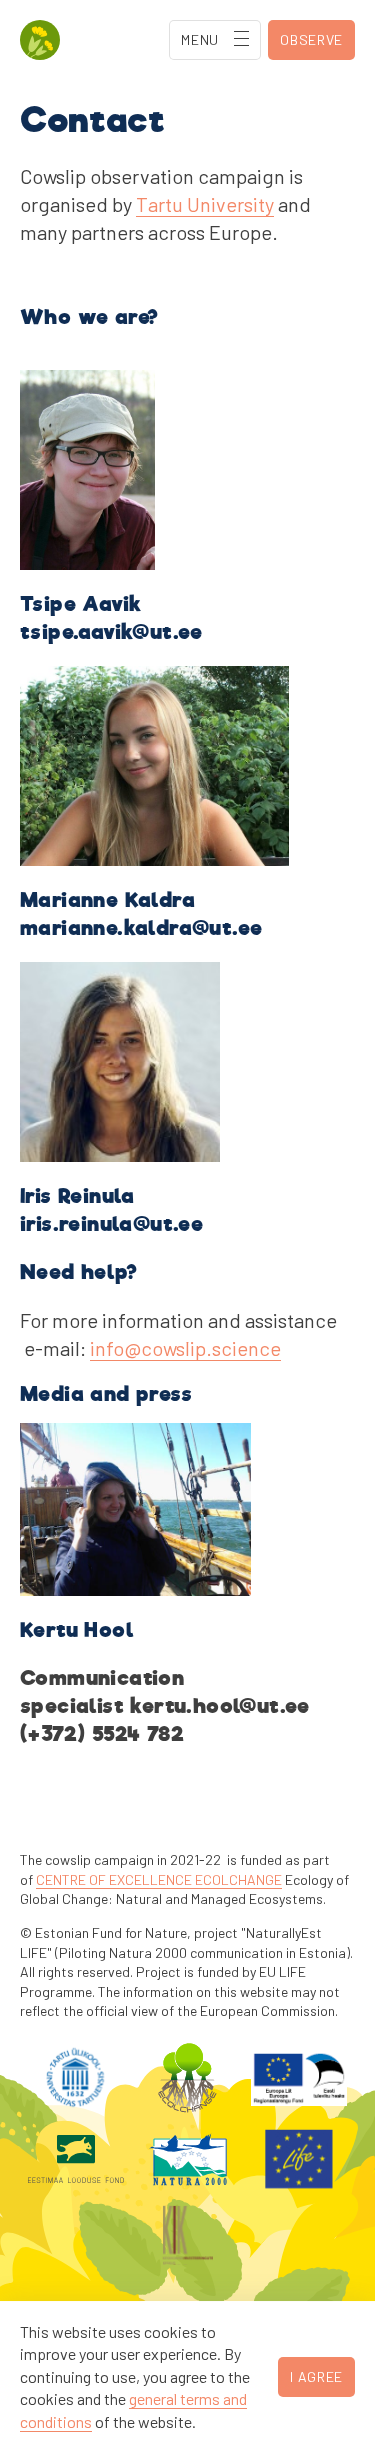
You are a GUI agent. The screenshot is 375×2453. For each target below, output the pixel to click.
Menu (200, 39)
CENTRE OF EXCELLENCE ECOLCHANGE (159, 1879)
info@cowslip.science (185, 1348)
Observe (311, 39)
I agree (316, 2376)
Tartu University (205, 204)
